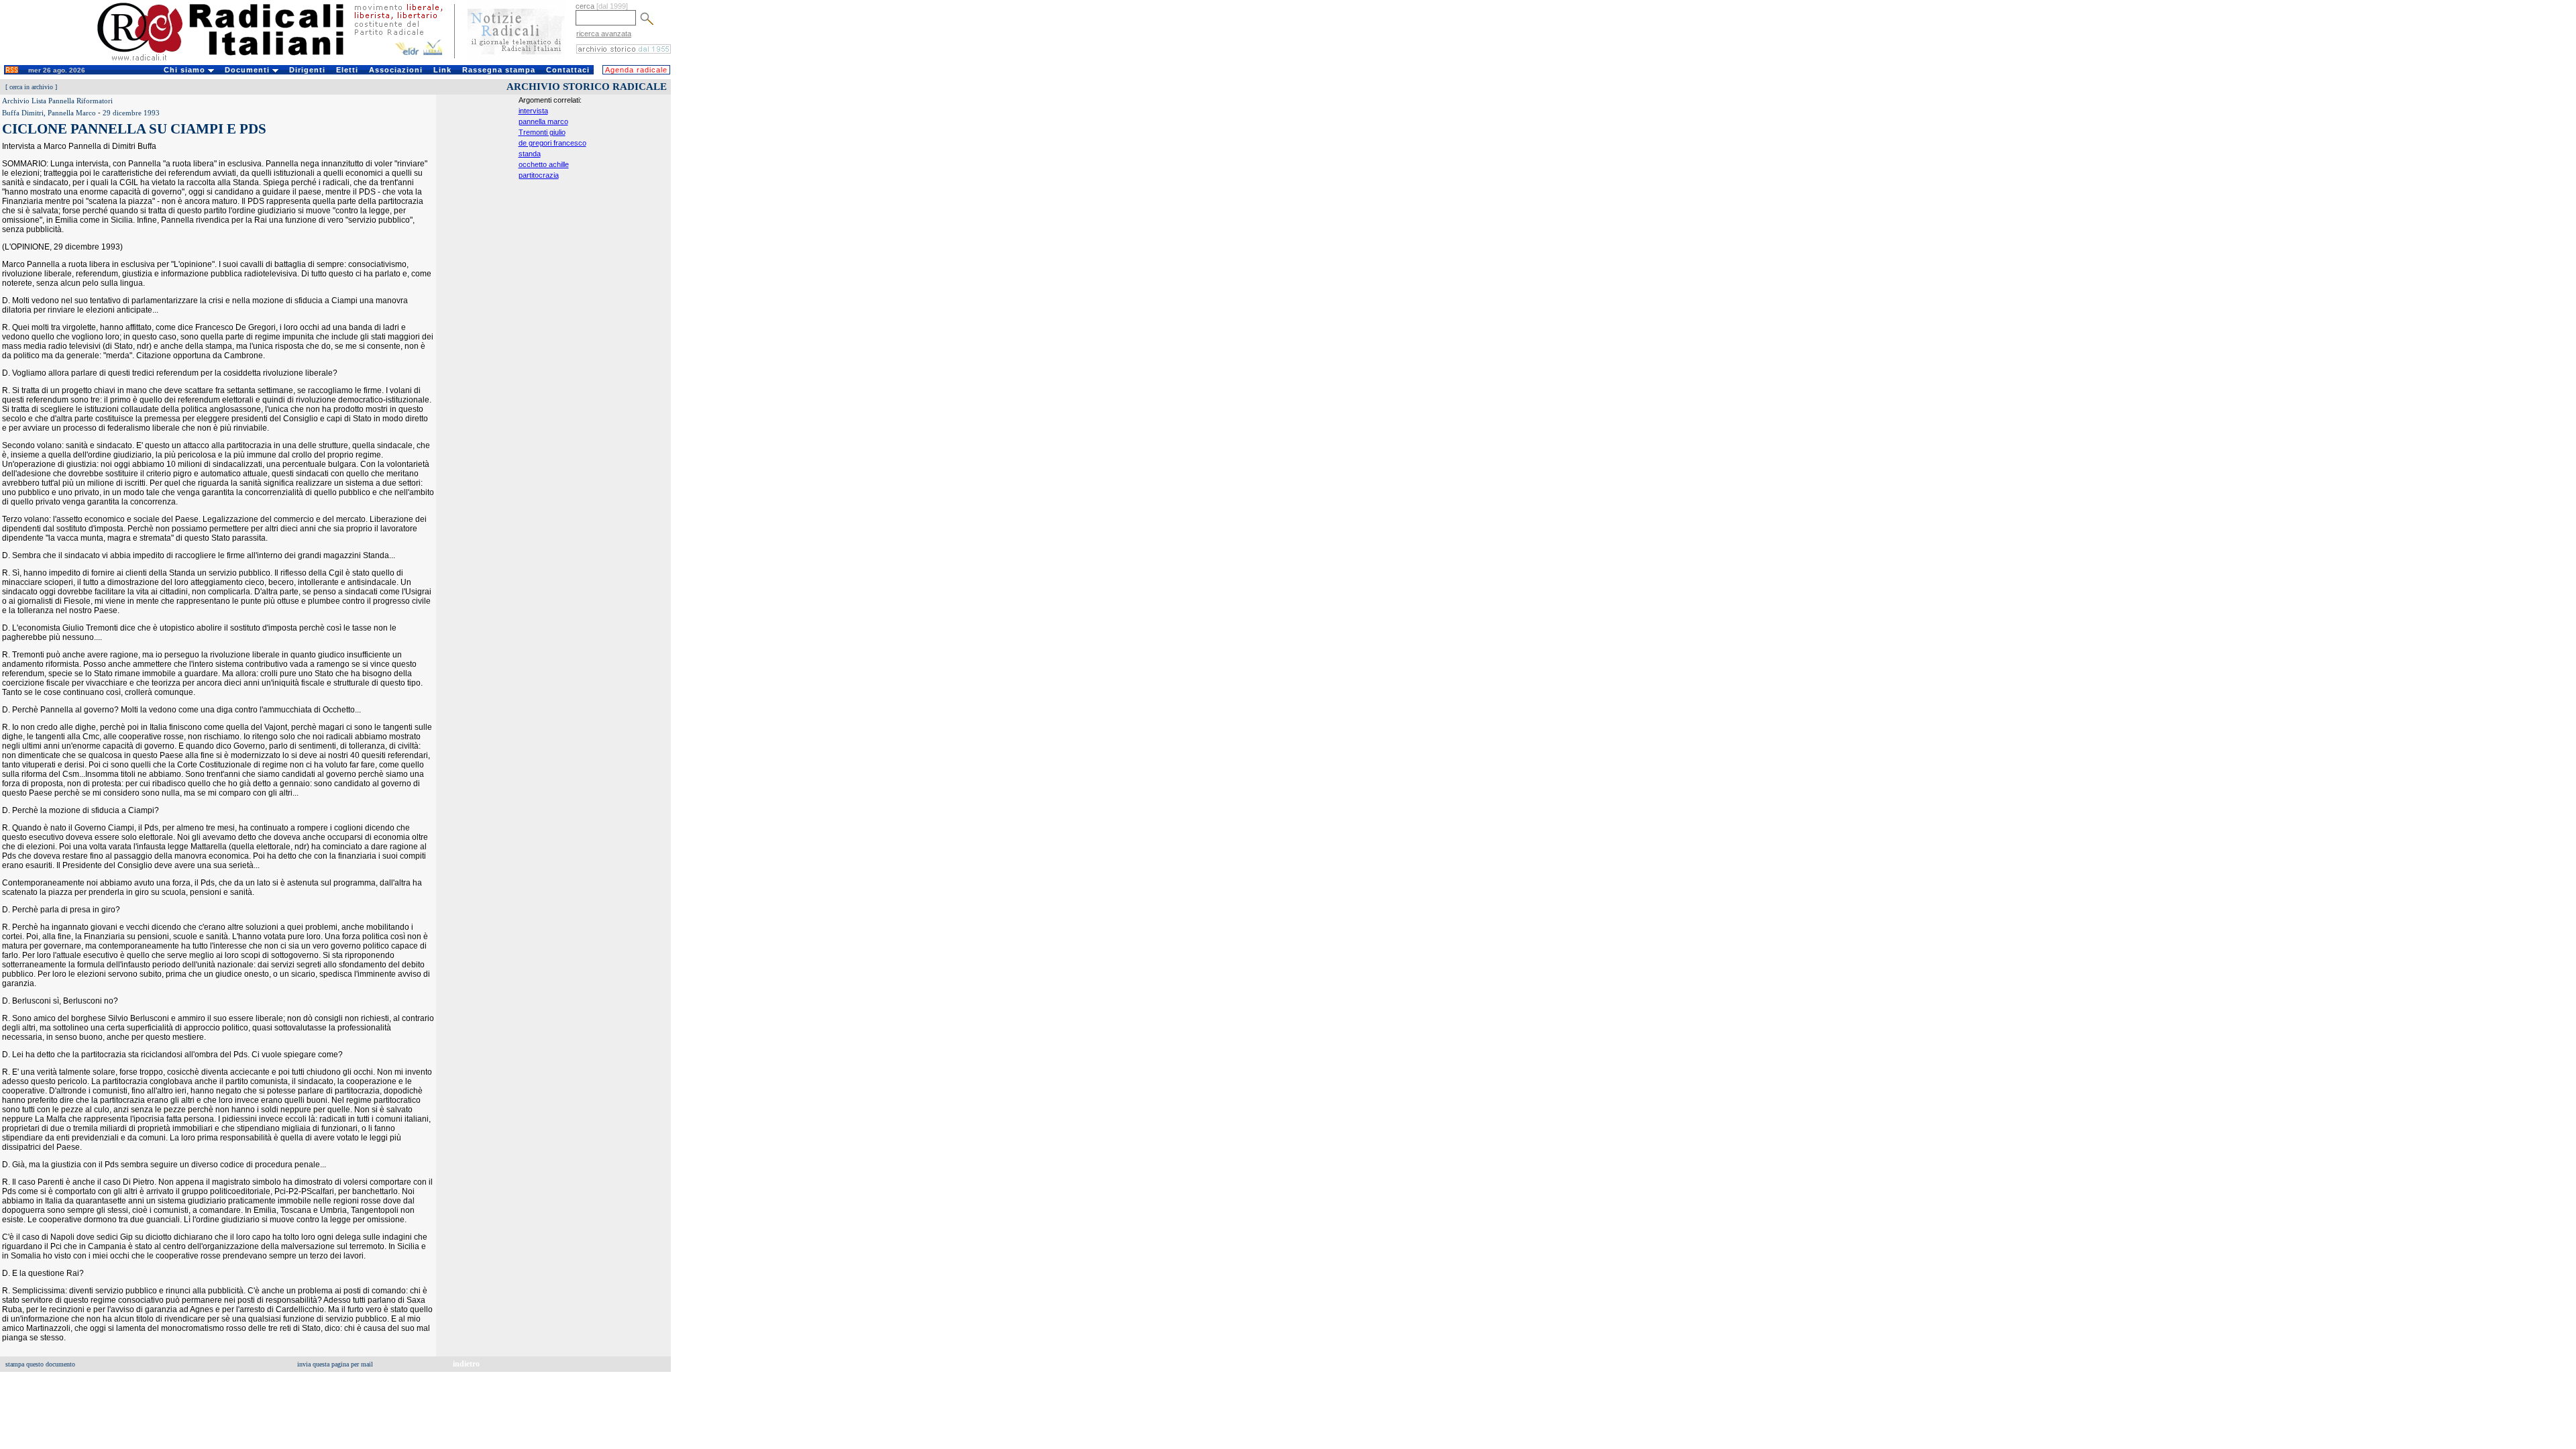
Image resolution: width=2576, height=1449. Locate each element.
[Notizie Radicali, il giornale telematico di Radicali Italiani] (516, 59)
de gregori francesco (552, 143)
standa (530, 154)
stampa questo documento (40, 1364)
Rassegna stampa (499, 70)
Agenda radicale (636, 70)
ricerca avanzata (604, 34)
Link (442, 70)
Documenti (249, 70)
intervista (533, 111)
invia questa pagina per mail (335, 1364)
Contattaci (568, 70)
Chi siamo (186, 70)
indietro (466, 1364)
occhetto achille (544, 164)
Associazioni (396, 70)
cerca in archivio (31, 87)
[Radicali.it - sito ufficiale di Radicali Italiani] (229, 60)
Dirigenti (307, 70)
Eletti (347, 70)
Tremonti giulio (542, 132)
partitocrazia (539, 175)
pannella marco (543, 121)
